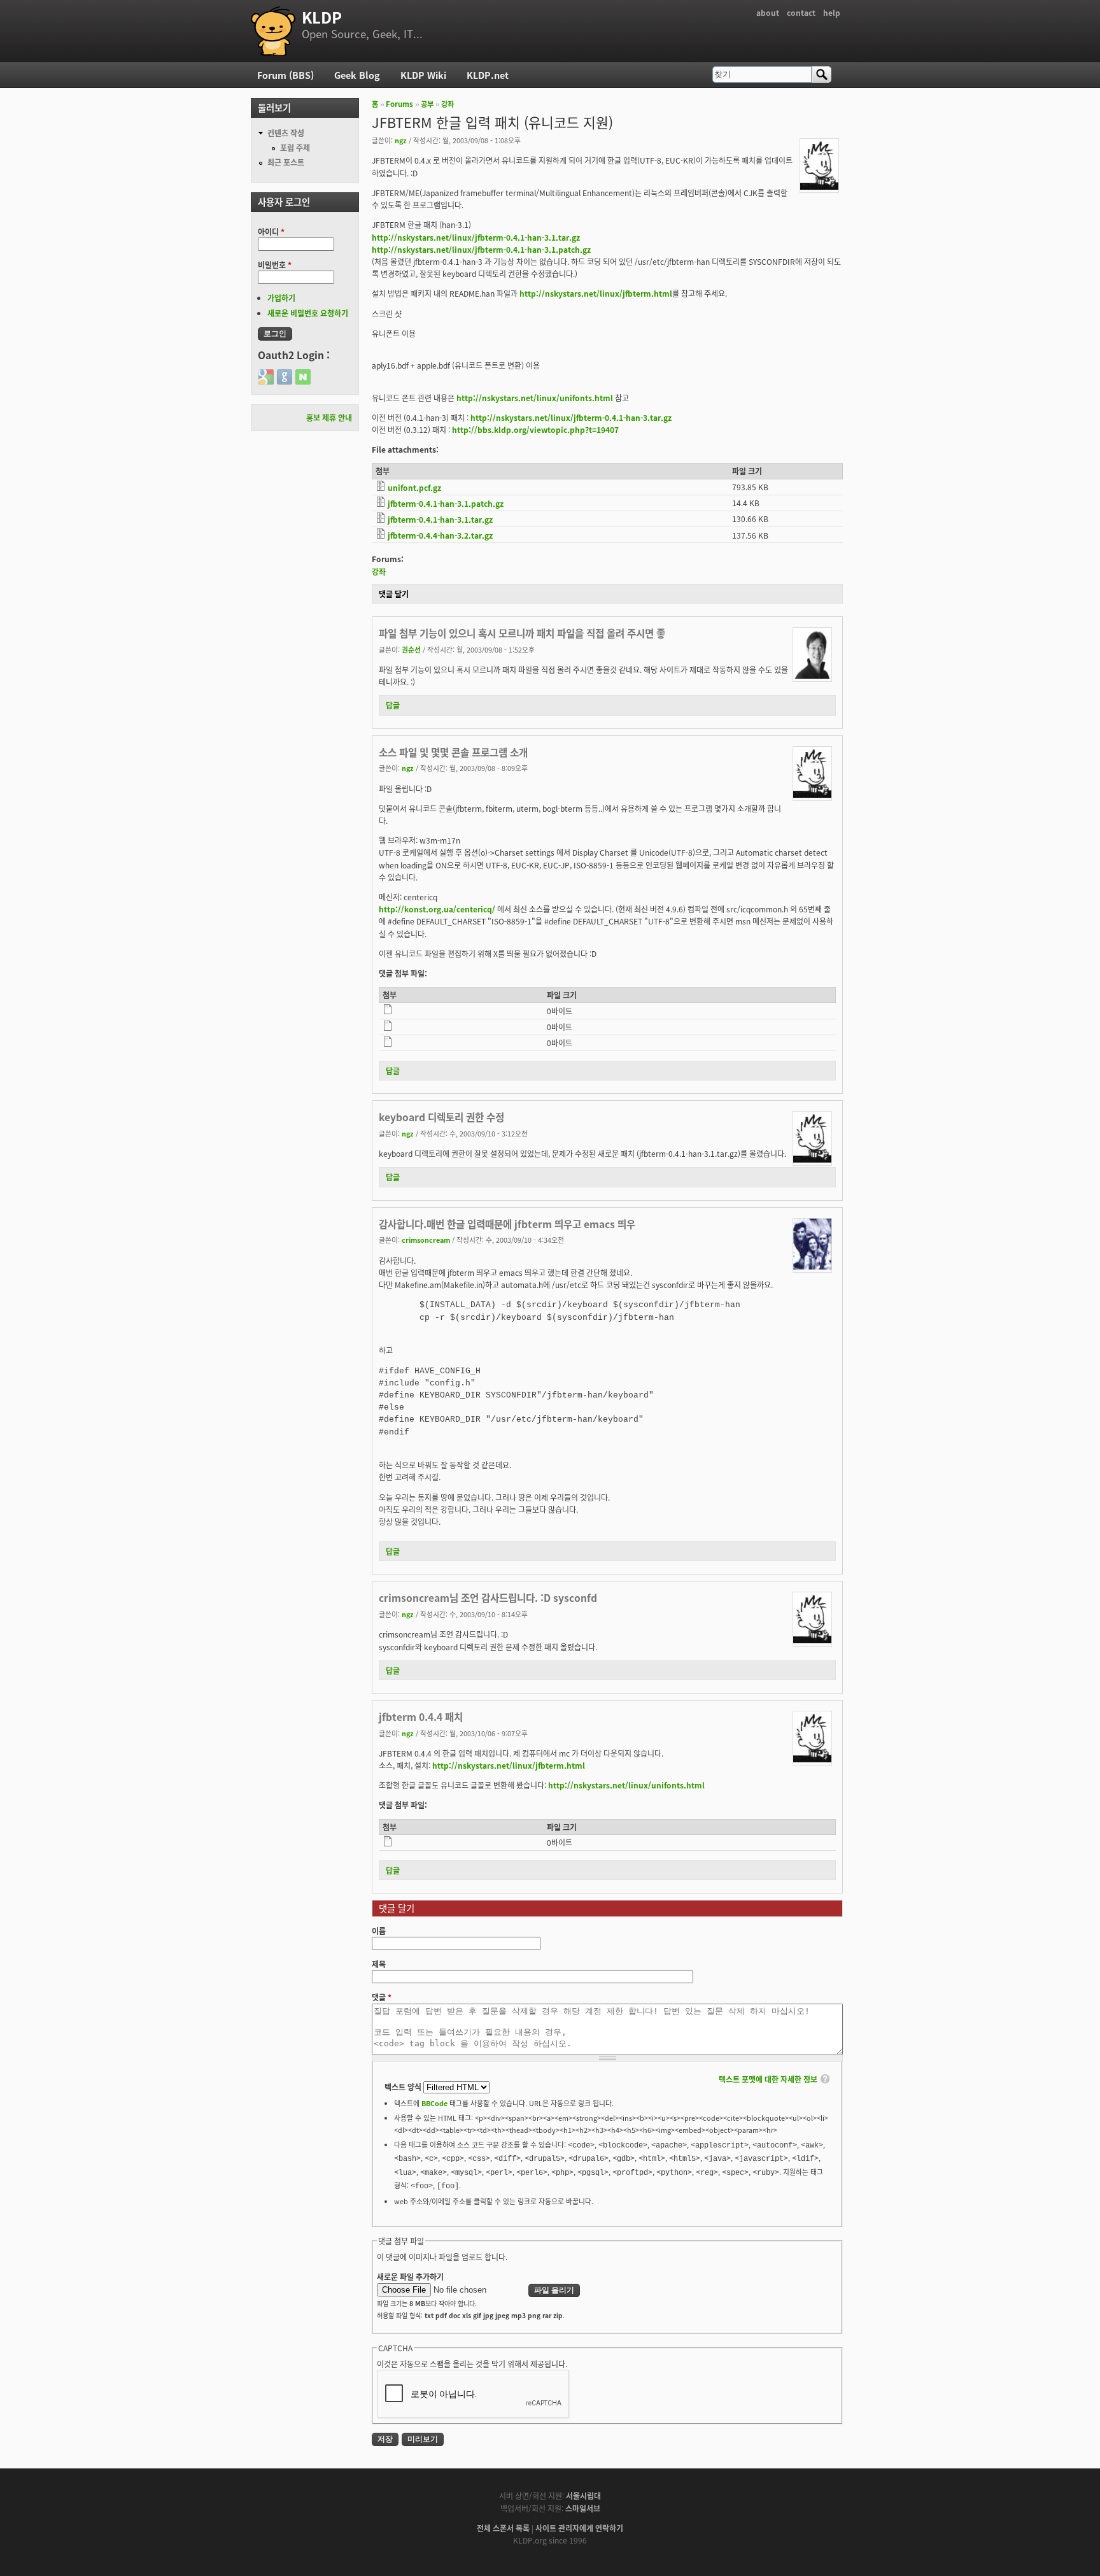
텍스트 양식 (404, 2087)
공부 (427, 104)
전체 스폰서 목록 (503, 2528)
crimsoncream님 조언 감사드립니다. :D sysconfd (488, 1597)
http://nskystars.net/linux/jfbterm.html (596, 293)
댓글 (382, 1997)
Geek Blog (357, 75)
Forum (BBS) (286, 75)
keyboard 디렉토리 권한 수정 (441, 1117)
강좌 (448, 104)
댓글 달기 (394, 594)
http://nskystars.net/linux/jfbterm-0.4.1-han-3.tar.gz (571, 417)
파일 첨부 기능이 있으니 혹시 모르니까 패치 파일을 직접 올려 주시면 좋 (522, 633)
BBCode (434, 2103)
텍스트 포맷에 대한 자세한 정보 (768, 2079)
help (832, 12)
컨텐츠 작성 (286, 133)
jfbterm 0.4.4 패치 (421, 1716)
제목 (379, 1964)
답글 (393, 705)
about (768, 12)
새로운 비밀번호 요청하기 (308, 313)
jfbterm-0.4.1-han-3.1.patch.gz (446, 503)
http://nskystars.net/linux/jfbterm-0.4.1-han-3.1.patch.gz (481, 249)
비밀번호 (275, 265)
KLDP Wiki (423, 75)
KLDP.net (488, 75)
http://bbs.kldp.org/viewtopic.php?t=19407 (535, 429)
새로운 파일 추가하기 (410, 2276)
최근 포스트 (286, 162)
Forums (399, 104)
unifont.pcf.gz (414, 487)
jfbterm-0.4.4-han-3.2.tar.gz (440, 535)
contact (801, 12)
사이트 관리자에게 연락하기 (579, 2528)
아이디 (271, 231)
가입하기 (281, 298)
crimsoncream (426, 1240)
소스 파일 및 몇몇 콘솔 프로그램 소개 (453, 752)
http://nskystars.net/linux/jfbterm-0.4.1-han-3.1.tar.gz (476, 237)
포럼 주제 (295, 147)
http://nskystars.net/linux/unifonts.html (535, 398)
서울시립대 (583, 2495)
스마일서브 (583, 2508)
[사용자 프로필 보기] (819, 186)
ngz (401, 140)
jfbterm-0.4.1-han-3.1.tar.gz (440, 519)
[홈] (273, 31)
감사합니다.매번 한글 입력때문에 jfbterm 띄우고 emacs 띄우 (507, 1224)
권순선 (411, 649)
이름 (379, 1931)
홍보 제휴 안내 (329, 417)
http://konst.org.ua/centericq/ (437, 909)
